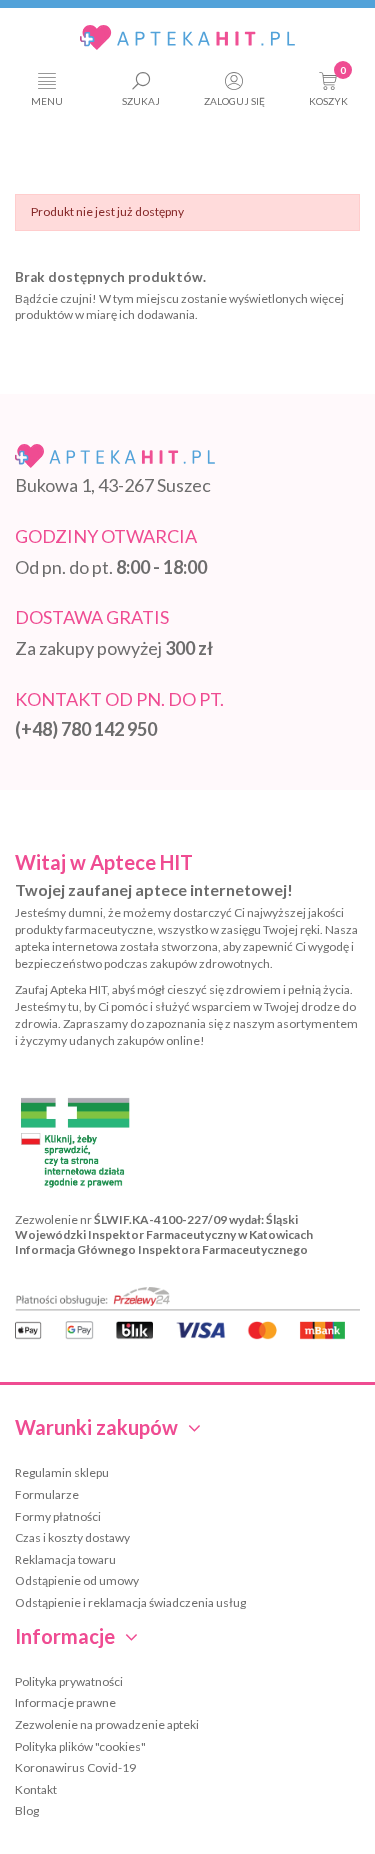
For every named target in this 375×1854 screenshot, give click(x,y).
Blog (27, 1810)
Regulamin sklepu (62, 1472)
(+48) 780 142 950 (86, 729)
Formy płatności (58, 1516)
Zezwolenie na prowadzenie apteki (107, 1724)
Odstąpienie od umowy (77, 1580)
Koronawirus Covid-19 (75, 1767)
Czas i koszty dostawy (72, 1537)
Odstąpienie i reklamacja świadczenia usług (130, 1602)
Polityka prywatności (69, 1681)
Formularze (47, 1494)
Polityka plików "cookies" (80, 1746)
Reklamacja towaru (65, 1559)
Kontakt (36, 1789)
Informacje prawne (65, 1702)
